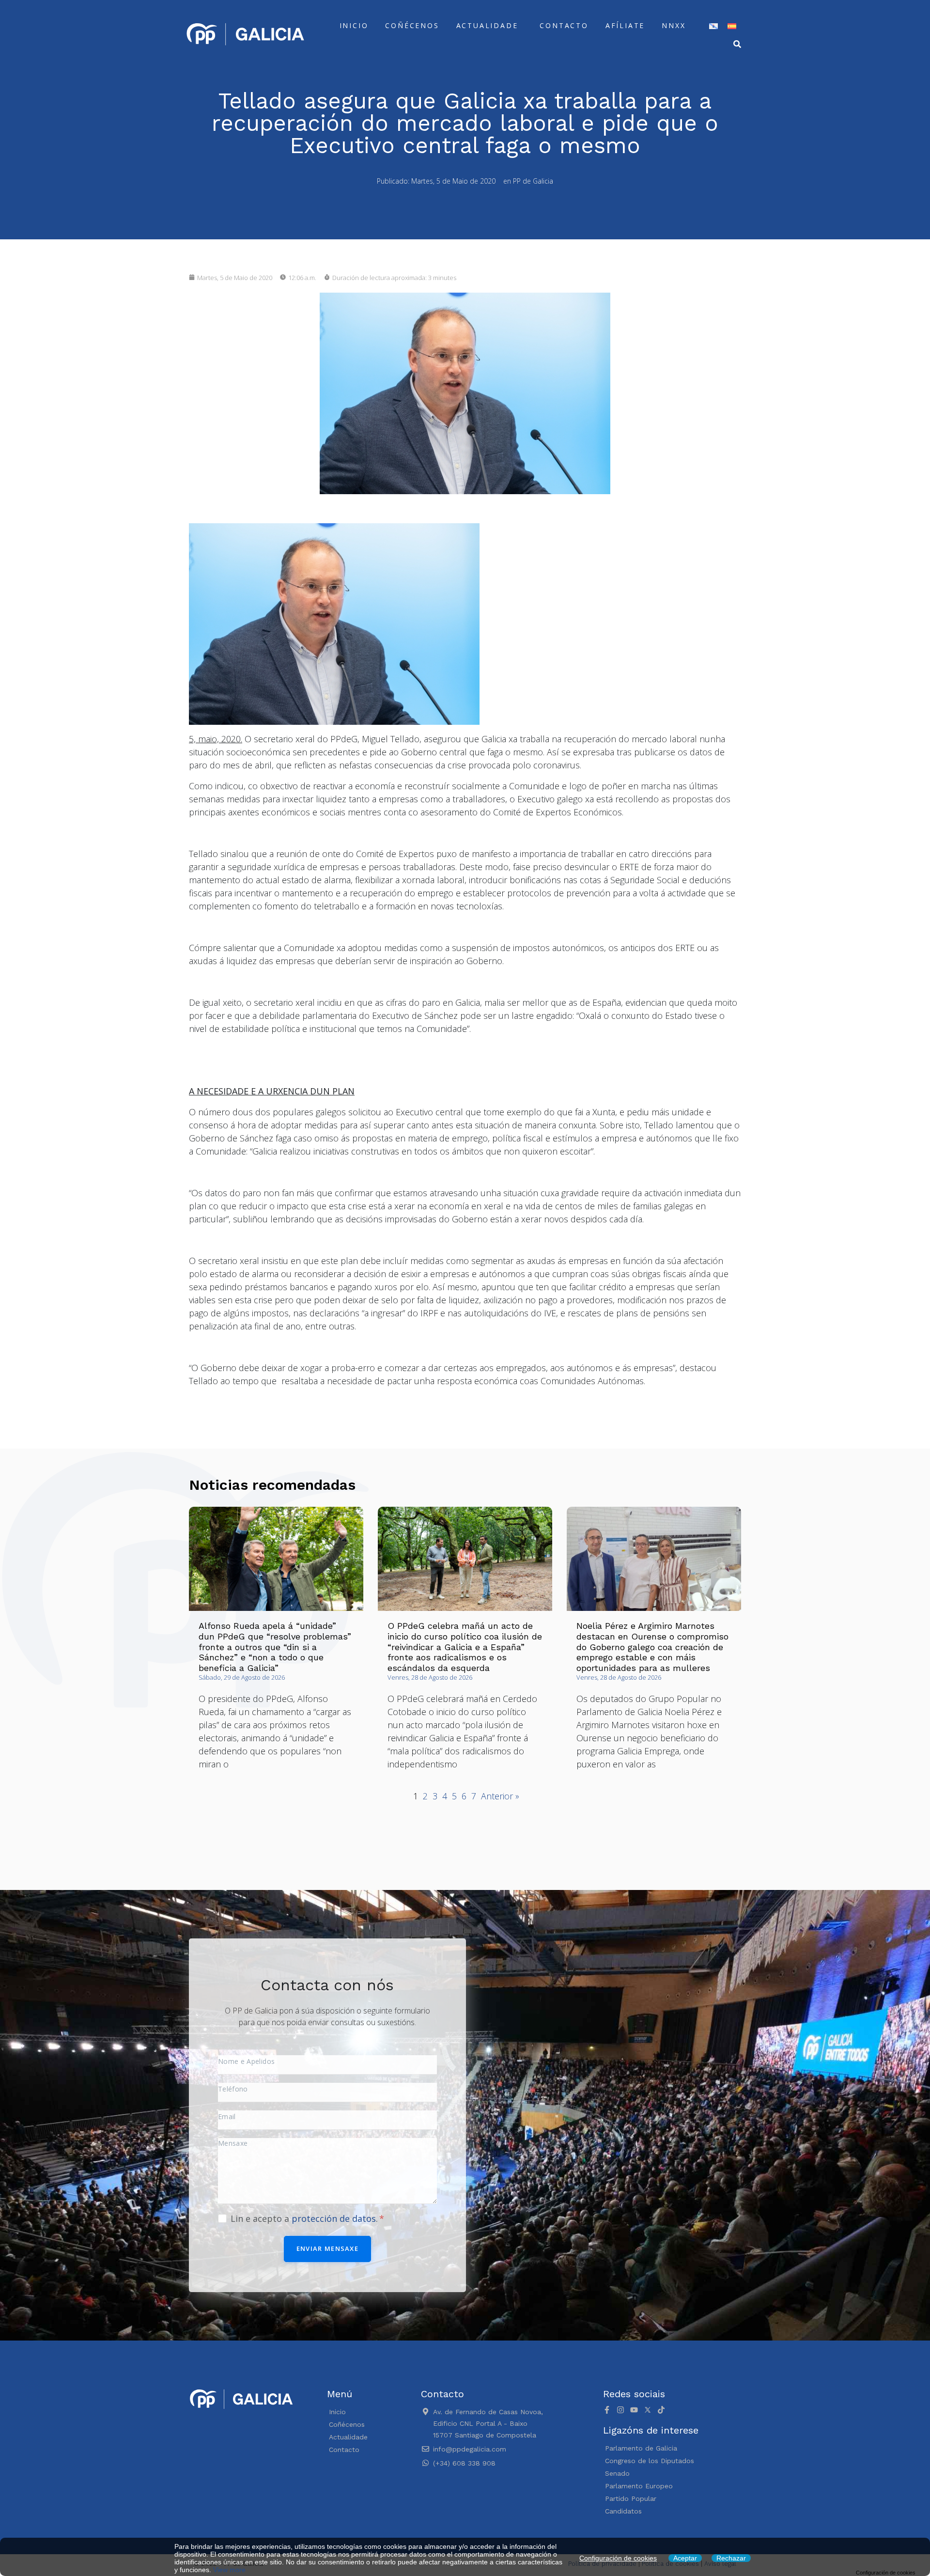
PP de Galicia (533, 181)
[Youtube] (634, 2410)
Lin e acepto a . (305, 2218)
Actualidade (487, 25)
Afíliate (625, 25)
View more (229, 2570)
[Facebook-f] (607, 2410)
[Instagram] (620, 2410)
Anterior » (500, 1796)
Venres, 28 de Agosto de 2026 (430, 1677)
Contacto (564, 25)
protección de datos (334, 2218)
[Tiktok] (661, 2410)
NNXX (674, 25)
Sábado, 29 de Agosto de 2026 (242, 1677)
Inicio (354, 25)
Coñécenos (412, 25)
